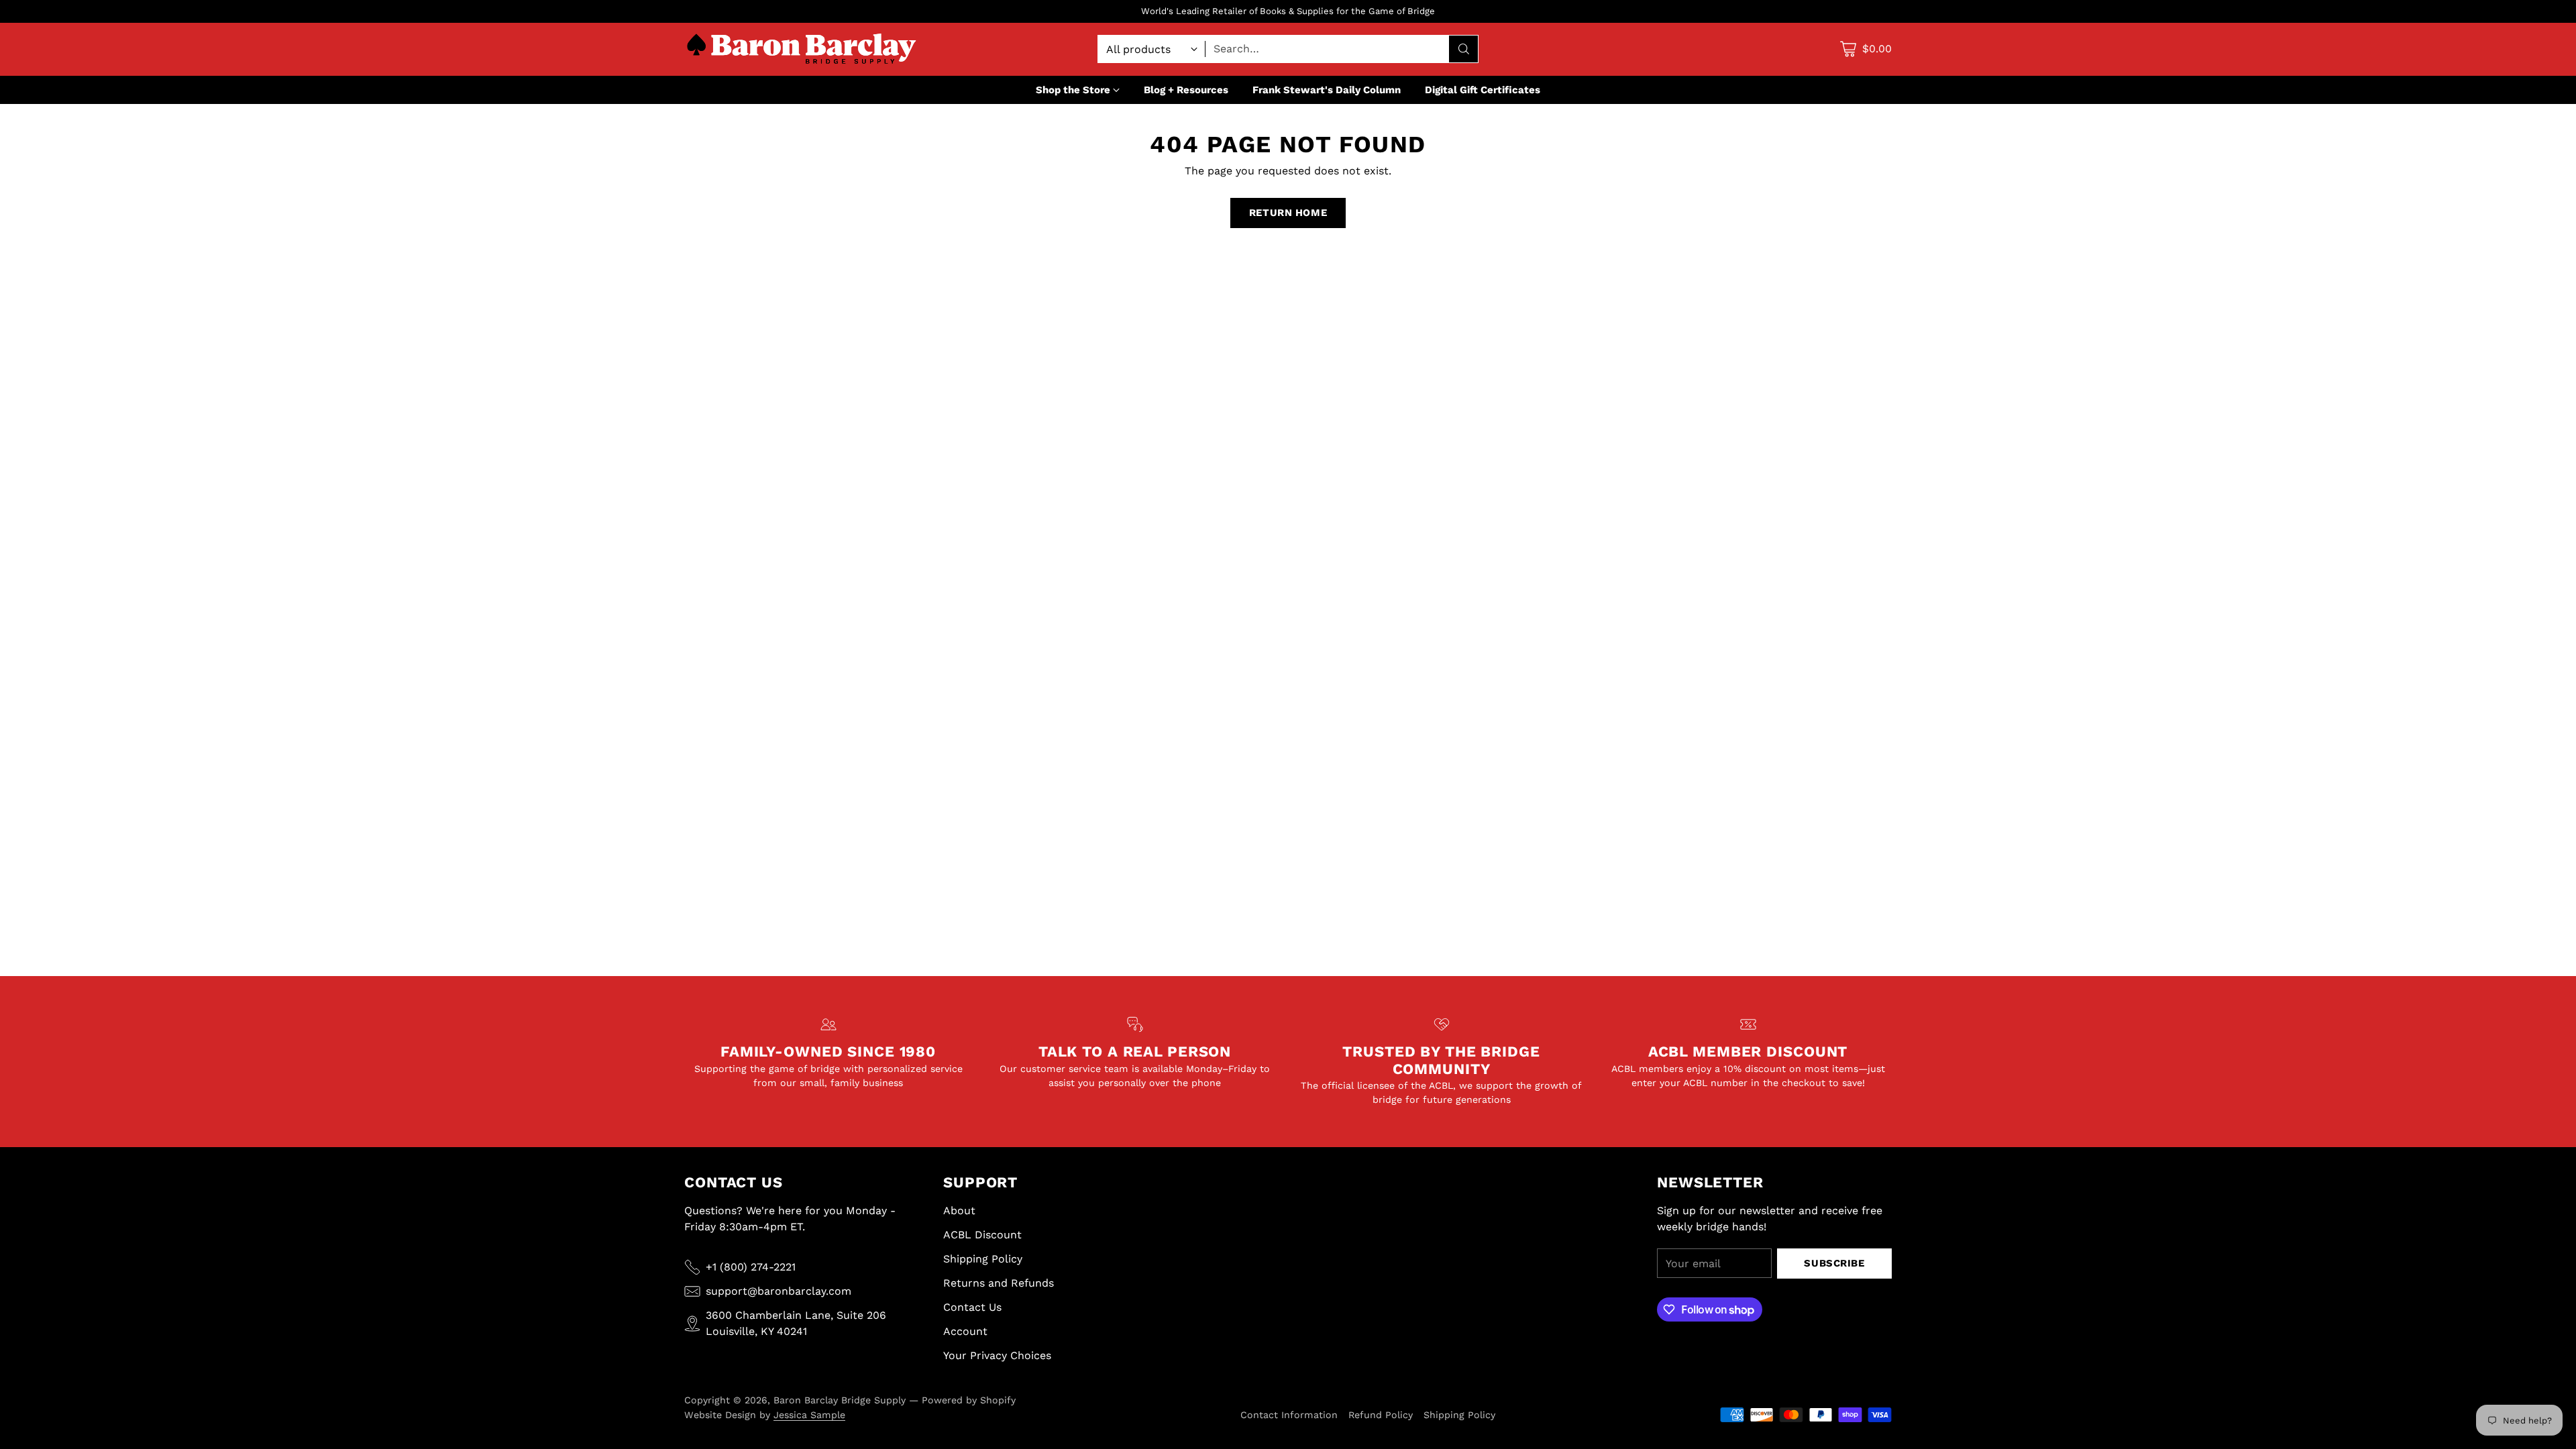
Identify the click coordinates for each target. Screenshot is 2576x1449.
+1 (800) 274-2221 (751, 1267)
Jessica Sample (809, 1415)
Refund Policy (1381, 1415)
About (959, 1211)
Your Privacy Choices (997, 1355)
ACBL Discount (982, 1235)
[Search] (1464, 49)
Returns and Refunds (999, 1283)
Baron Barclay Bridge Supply (840, 1400)
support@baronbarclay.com (779, 1291)
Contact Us (972, 1307)
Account (965, 1331)
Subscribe (1834, 1263)
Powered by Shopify (969, 1400)
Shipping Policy (983, 1259)
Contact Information (1289, 1415)
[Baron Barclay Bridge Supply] (802, 49)
